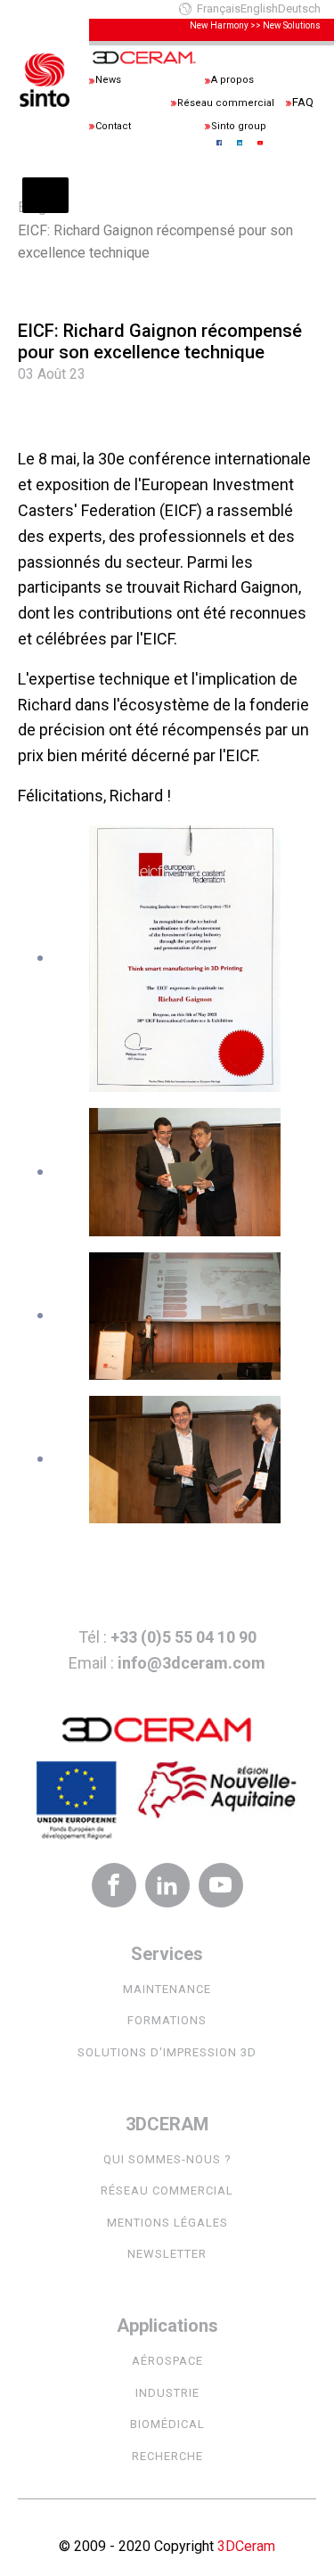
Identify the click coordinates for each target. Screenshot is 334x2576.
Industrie (167, 2393)
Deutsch (299, 8)
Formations (167, 2020)
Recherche (167, 2456)
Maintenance (167, 1989)
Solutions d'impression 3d (167, 2052)
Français (219, 8)
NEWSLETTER (167, 2254)
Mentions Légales (167, 2223)
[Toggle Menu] (45, 195)
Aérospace (167, 2361)
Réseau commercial (167, 2190)
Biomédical (167, 2424)
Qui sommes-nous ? (167, 2159)
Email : (167, 1663)
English (259, 8)
